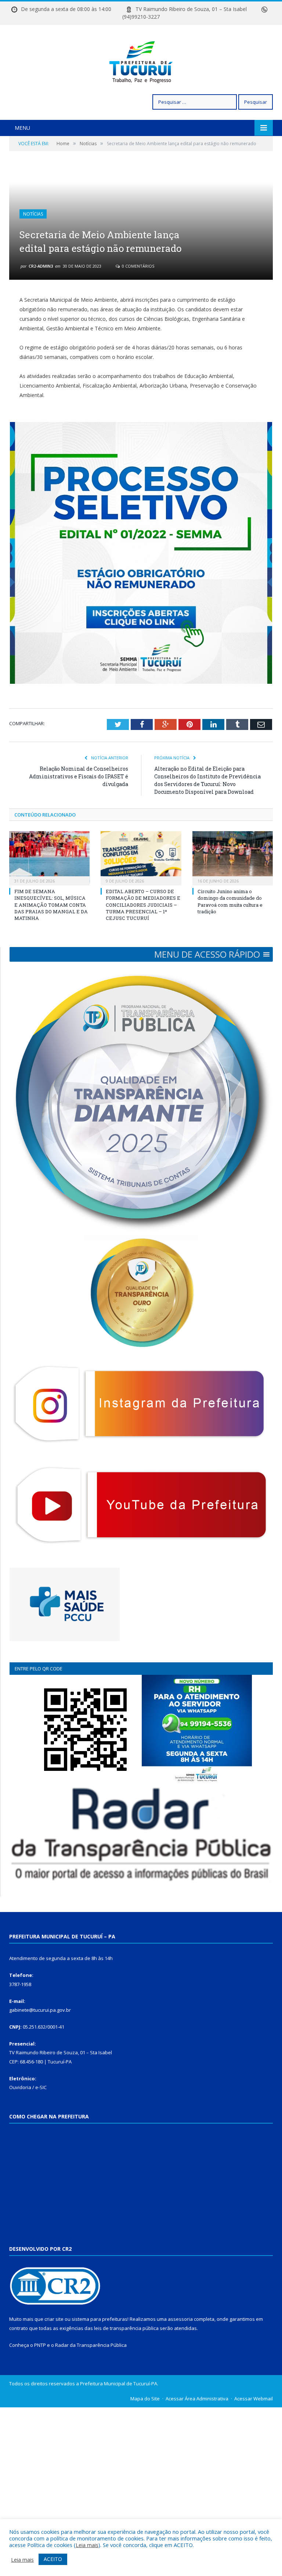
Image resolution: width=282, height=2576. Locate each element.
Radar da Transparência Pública (91, 2345)
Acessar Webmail (254, 2399)
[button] (207, 954)
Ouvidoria (20, 2087)
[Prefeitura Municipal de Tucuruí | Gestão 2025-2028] (141, 60)
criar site (54, 2319)
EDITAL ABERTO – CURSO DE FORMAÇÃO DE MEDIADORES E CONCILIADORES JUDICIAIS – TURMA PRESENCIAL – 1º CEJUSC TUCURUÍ (143, 905)
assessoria (180, 2319)
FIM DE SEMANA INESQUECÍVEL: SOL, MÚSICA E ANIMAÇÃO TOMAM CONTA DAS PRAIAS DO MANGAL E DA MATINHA (51, 905)
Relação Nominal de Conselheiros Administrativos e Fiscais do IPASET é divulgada (79, 776)
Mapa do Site (145, 2399)
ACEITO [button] (53, 2559)
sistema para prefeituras (100, 2319)
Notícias (33, 214)
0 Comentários (138, 266)
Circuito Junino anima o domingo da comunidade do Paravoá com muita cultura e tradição (230, 901)
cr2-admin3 (41, 266)
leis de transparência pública (126, 2328)
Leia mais (87, 2545)
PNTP (40, 2345)
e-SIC (41, 2087)
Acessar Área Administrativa (197, 2399)
